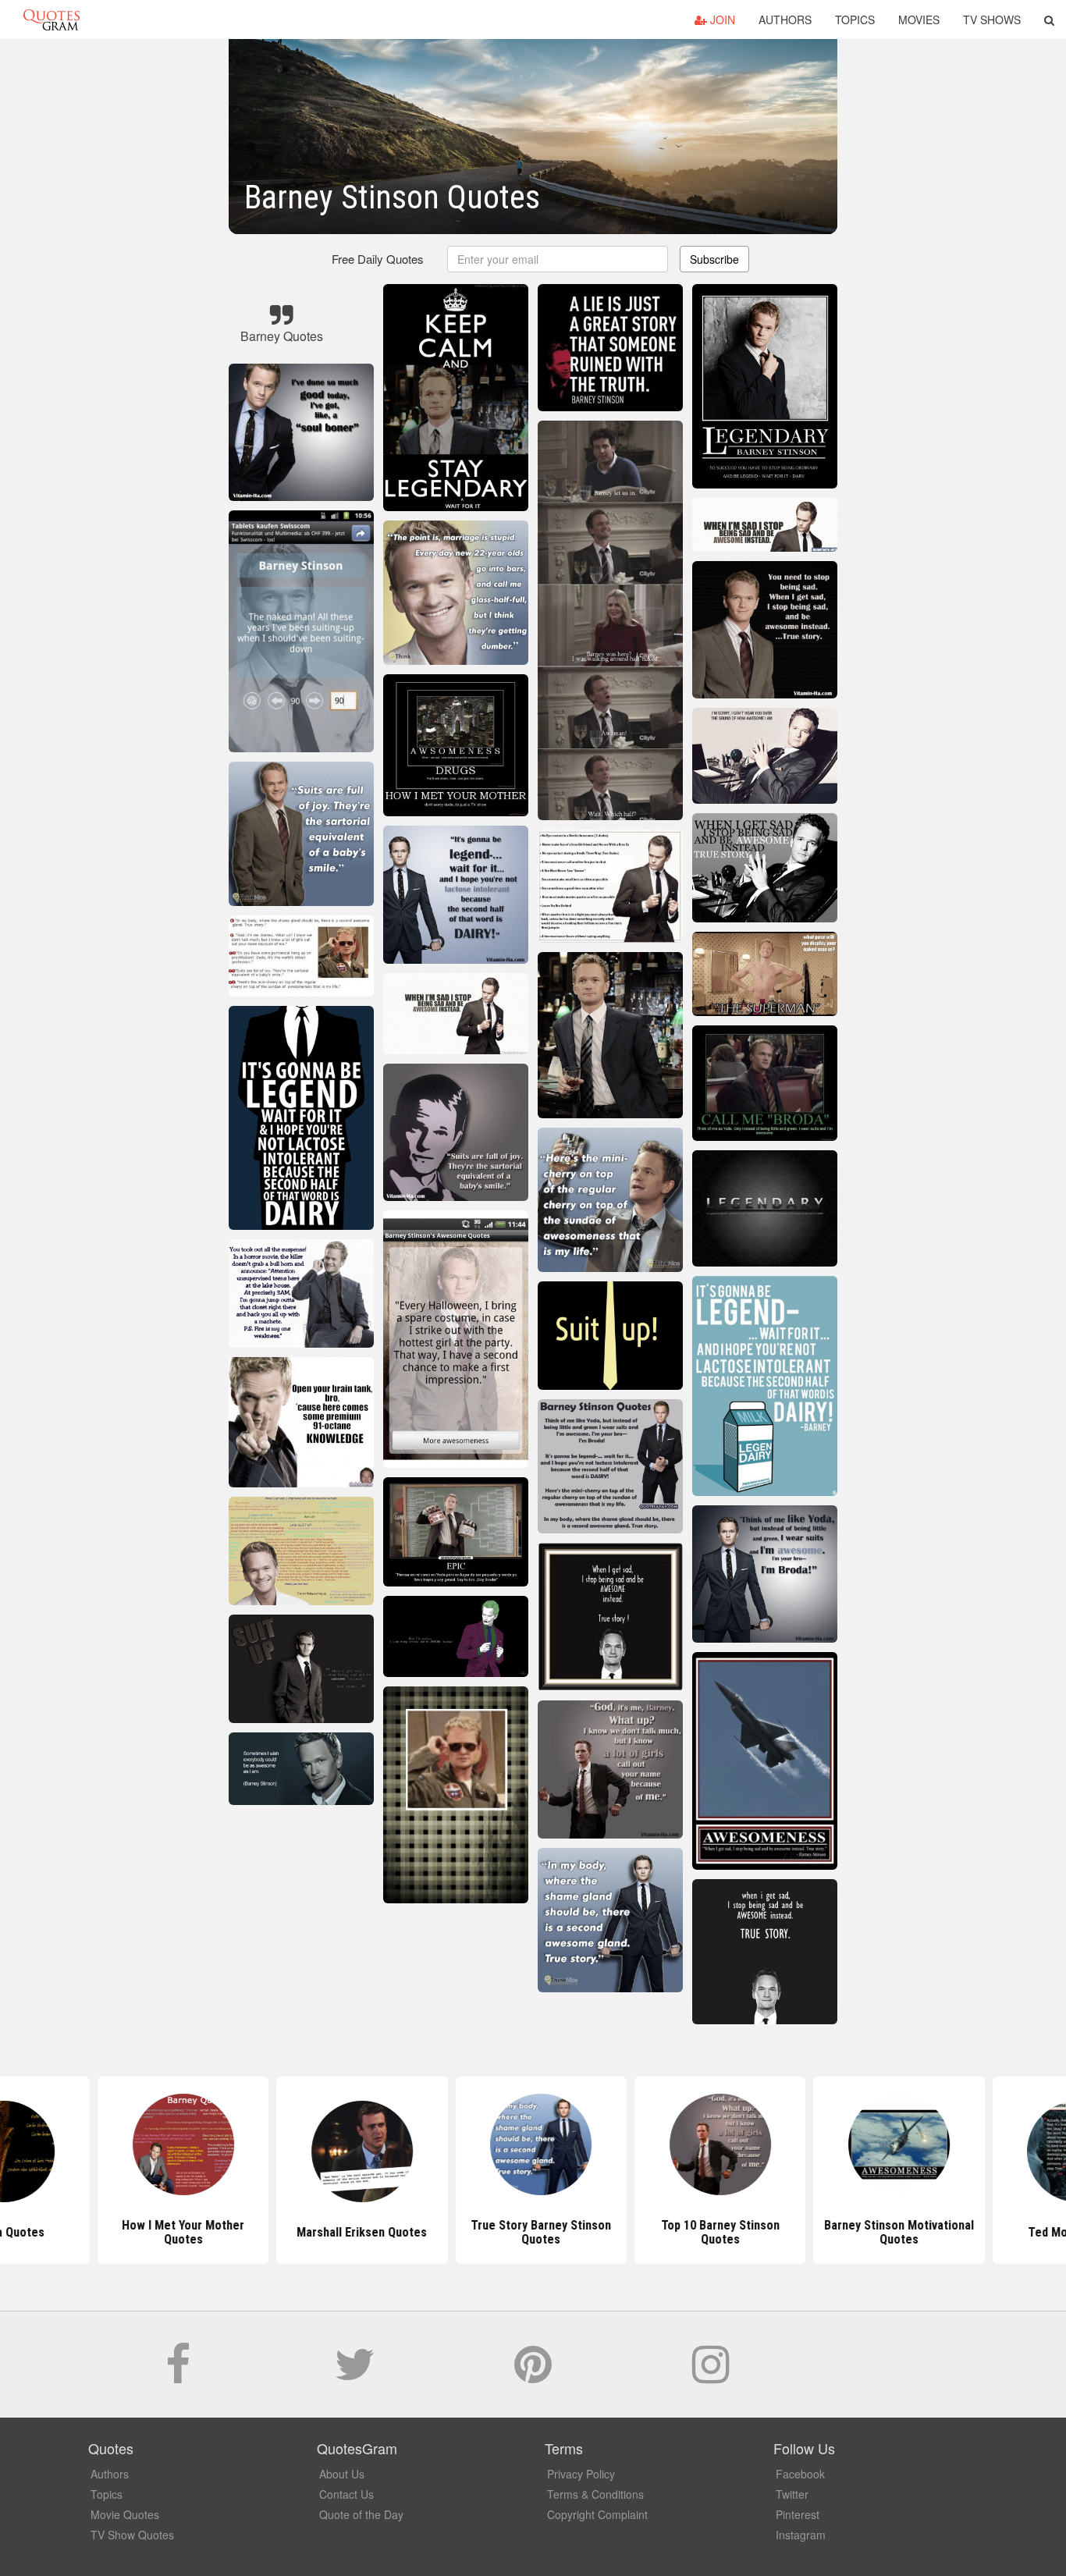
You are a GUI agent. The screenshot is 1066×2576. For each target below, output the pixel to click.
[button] (1049, 20)
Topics (855, 20)
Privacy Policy (581, 2474)
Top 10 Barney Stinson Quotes (712, 2232)
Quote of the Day (361, 2514)
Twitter (792, 2494)
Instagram (801, 2535)
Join (721, 20)
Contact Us (346, 2494)
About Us (342, 2474)
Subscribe (714, 259)
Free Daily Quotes (378, 259)
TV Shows (992, 20)
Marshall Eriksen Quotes (354, 2232)
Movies (919, 20)
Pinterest (798, 2514)
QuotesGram (52, 20)
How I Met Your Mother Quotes (175, 2232)
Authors (785, 20)
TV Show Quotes (132, 2535)
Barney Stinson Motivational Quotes (891, 2232)
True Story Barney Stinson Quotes (533, 2232)
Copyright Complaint (597, 2514)
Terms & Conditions (595, 2494)
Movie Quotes (125, 2514)
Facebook (800, 2474)
